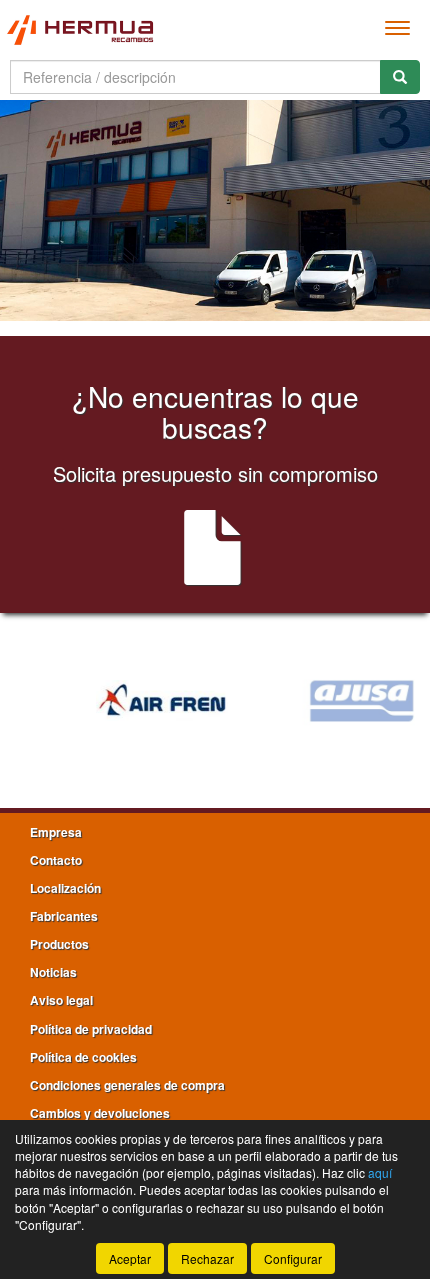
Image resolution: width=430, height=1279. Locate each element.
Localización (65, 888)
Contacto (56, 860)
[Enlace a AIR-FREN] (127, 701)
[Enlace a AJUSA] (327, 701)
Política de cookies (83, 1057)
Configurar (293, 1258)
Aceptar (130, 1258)
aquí (380, 1172)
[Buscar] (400, 77)
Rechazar (207, 1258)
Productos (59, 944)
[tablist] (215, 210)
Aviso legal (61, 1000)
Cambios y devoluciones (100, 1113)
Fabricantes (64, 916)
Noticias (53, 972)
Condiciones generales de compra (127, 1085)
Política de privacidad (91, 1029)
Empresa (56, 832)
